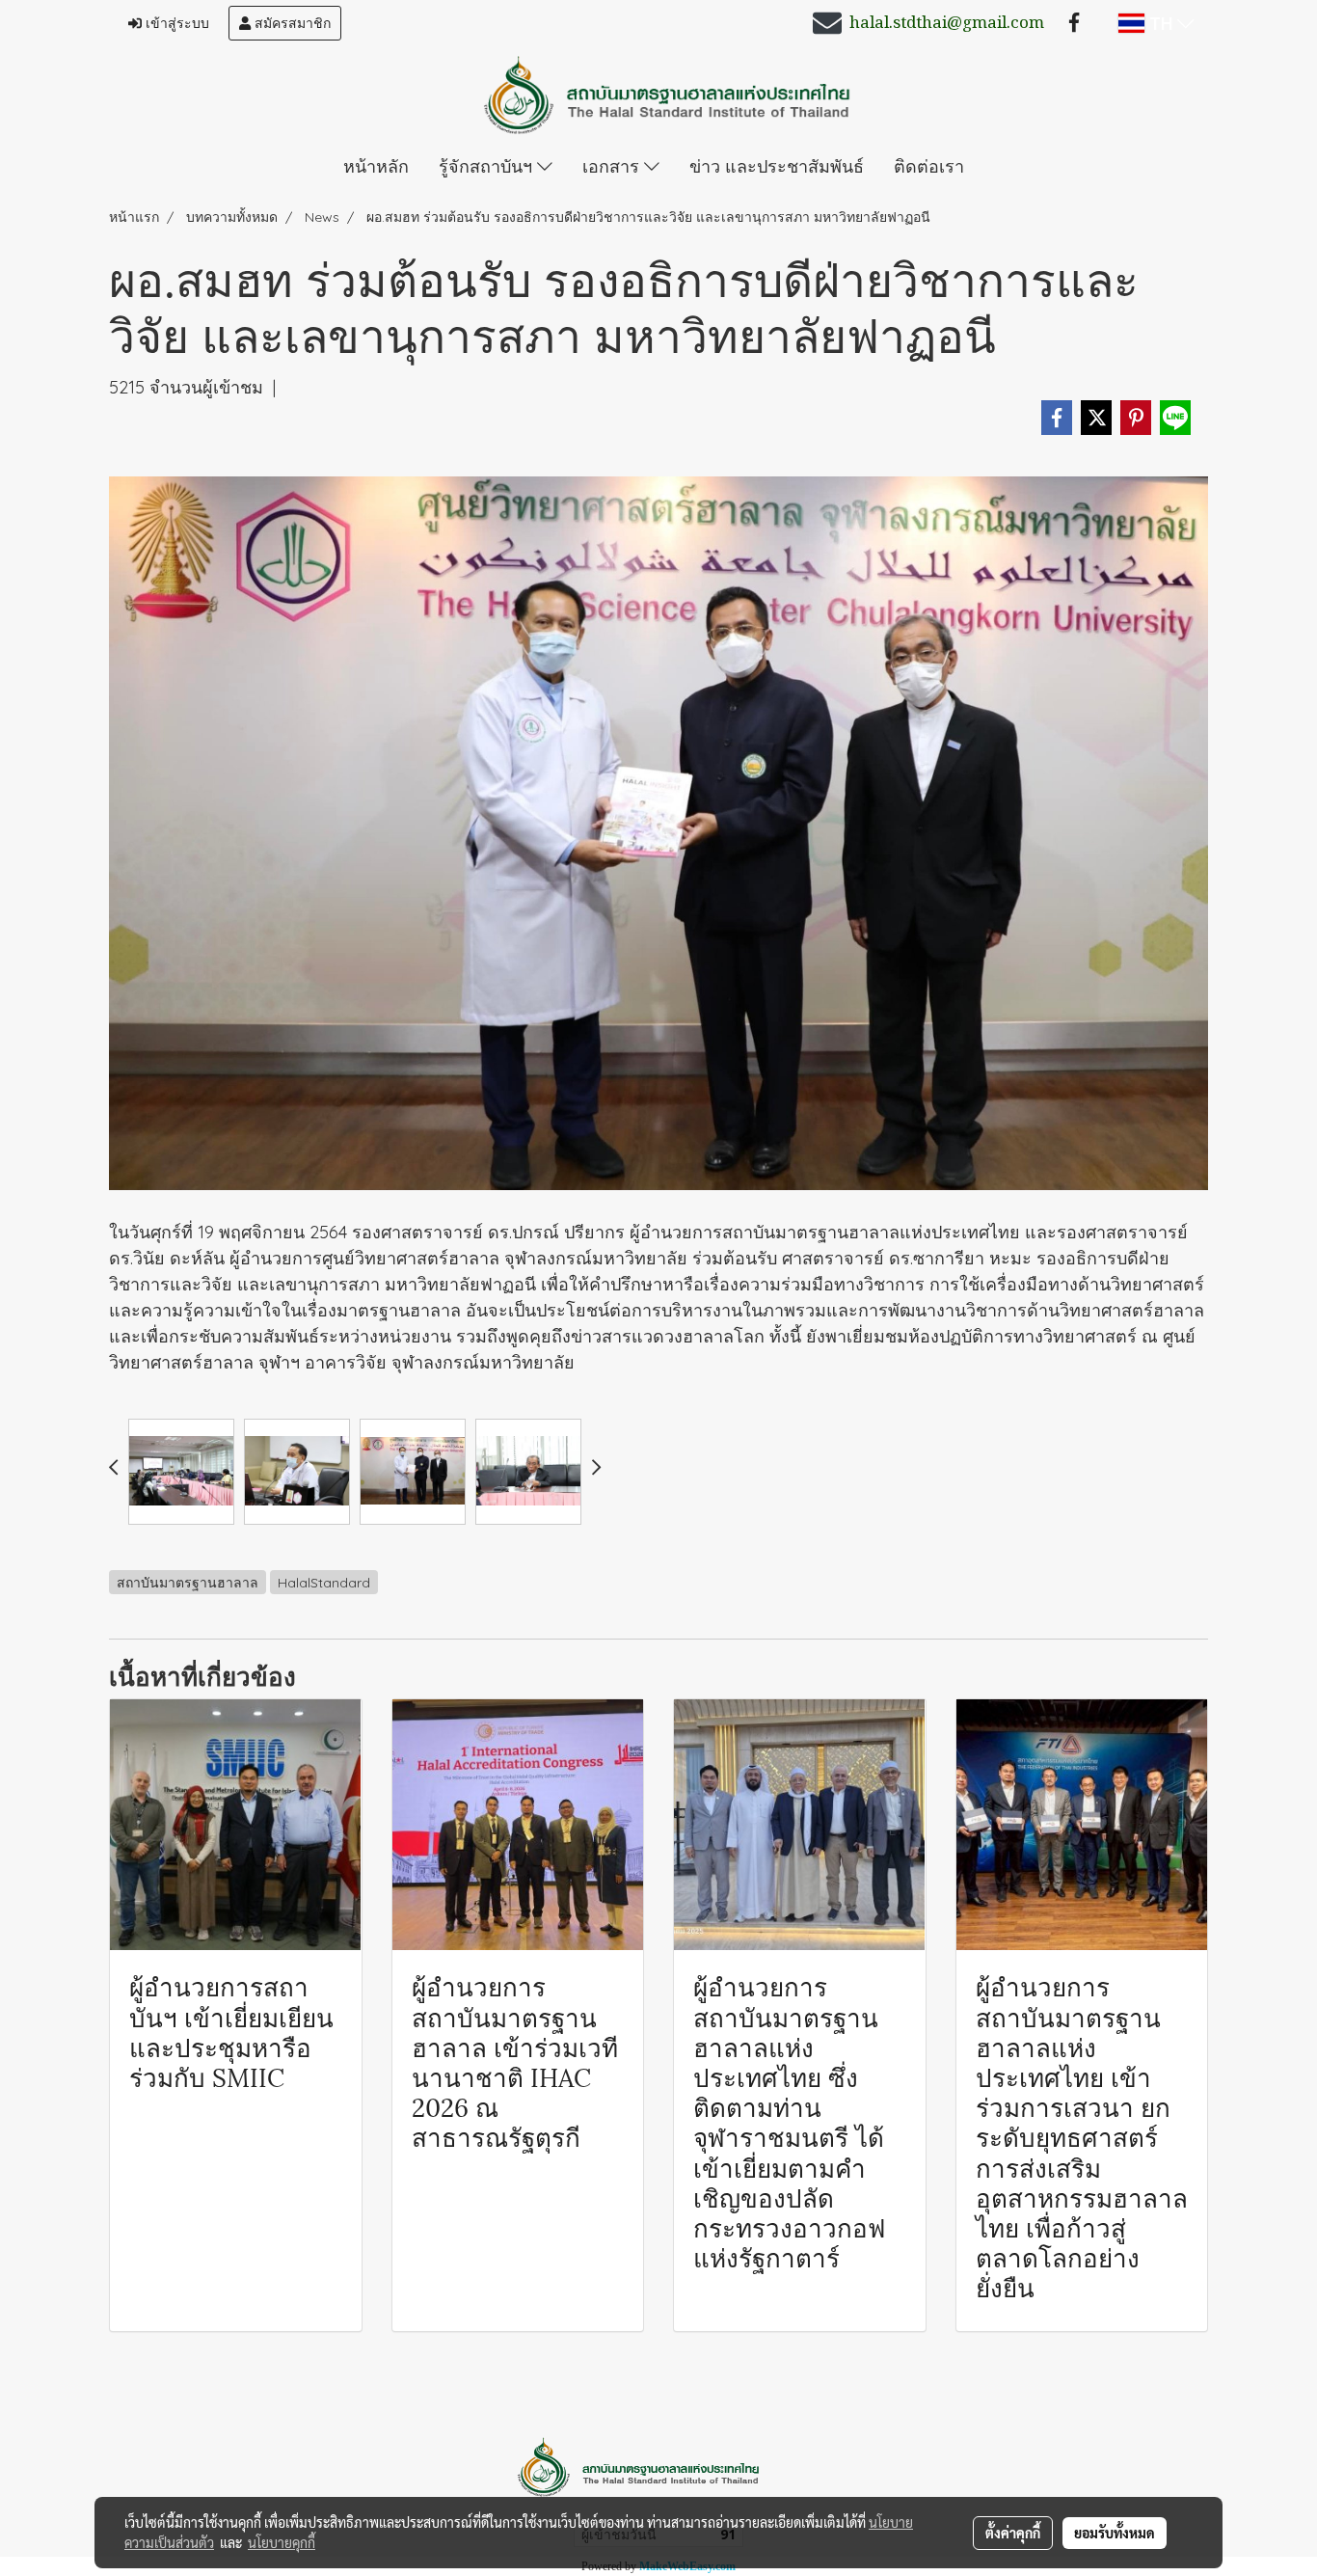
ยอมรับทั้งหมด (1115, 2533)
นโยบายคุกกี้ (282, 2542)
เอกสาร (613, 166)
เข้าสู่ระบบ (175, 23)
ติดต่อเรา (929, 166)
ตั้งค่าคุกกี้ (1013, 2533)
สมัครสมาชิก (291, 23)
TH (1161, 23)
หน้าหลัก (376, 166)
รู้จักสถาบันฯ (488, 166)
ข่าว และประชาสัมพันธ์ (777, 166)
